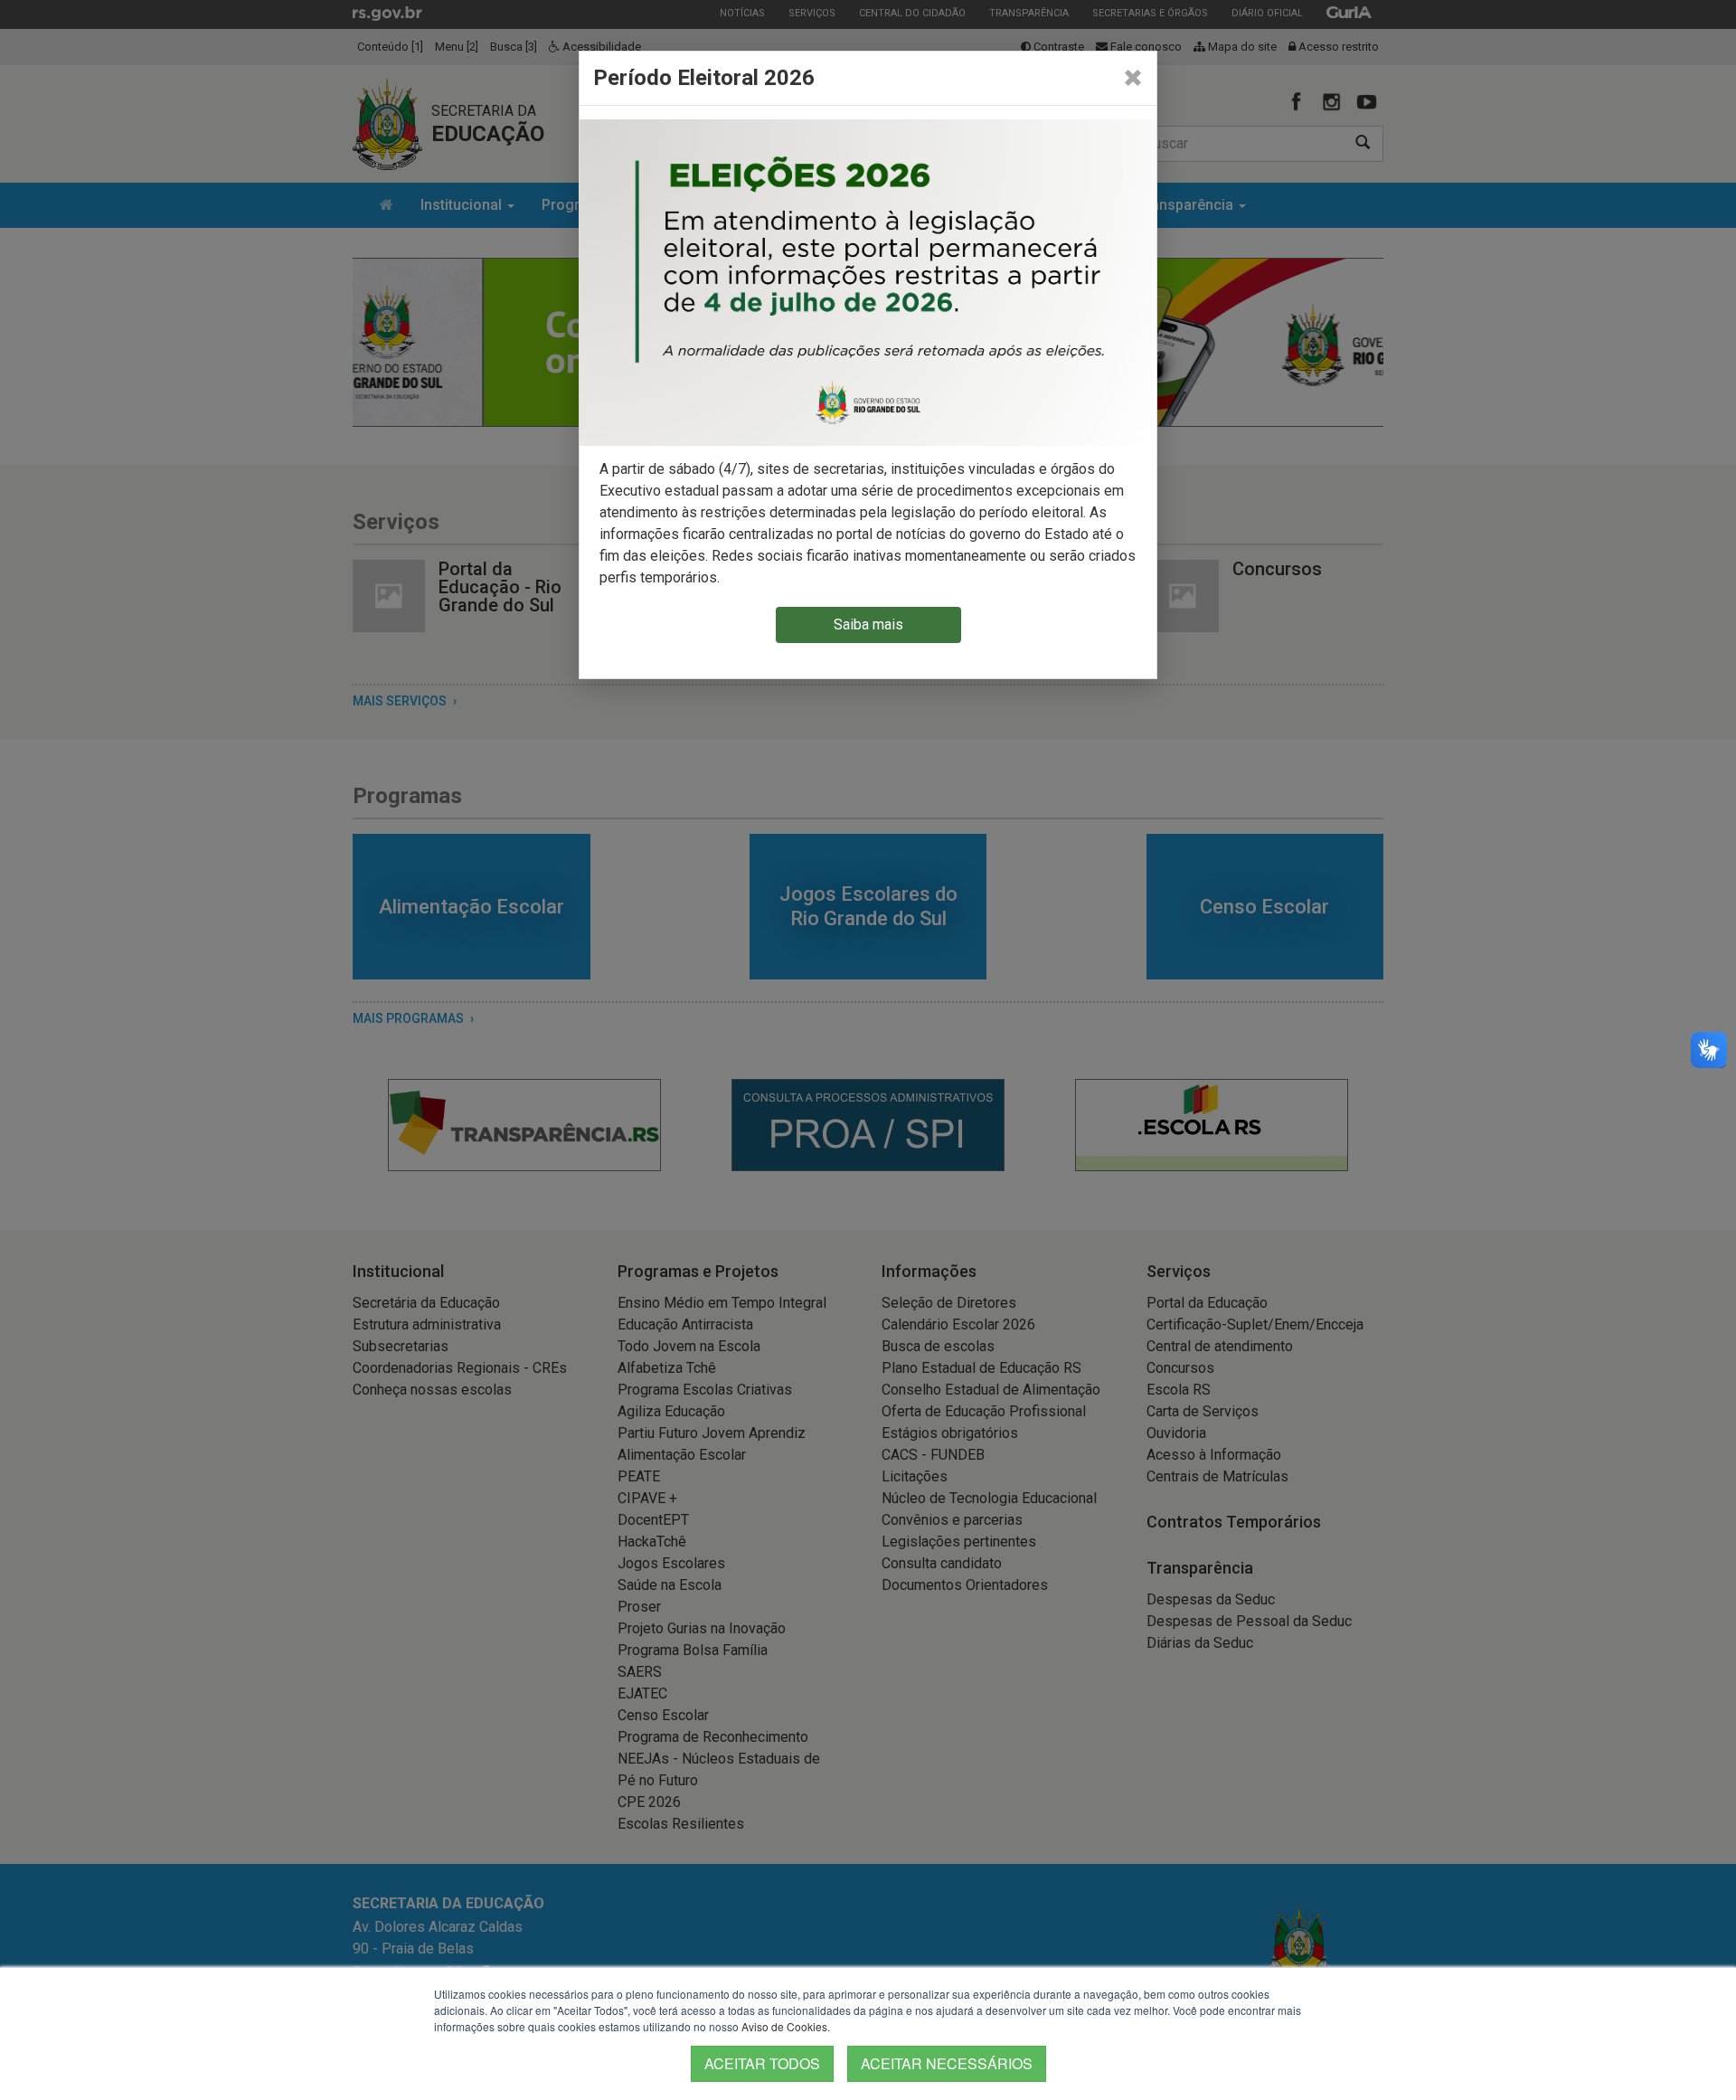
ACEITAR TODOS (762, 2063)
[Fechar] (1133, 78)
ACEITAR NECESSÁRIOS (947, 2063)
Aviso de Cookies (784, 2026)
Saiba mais (868, 624)
